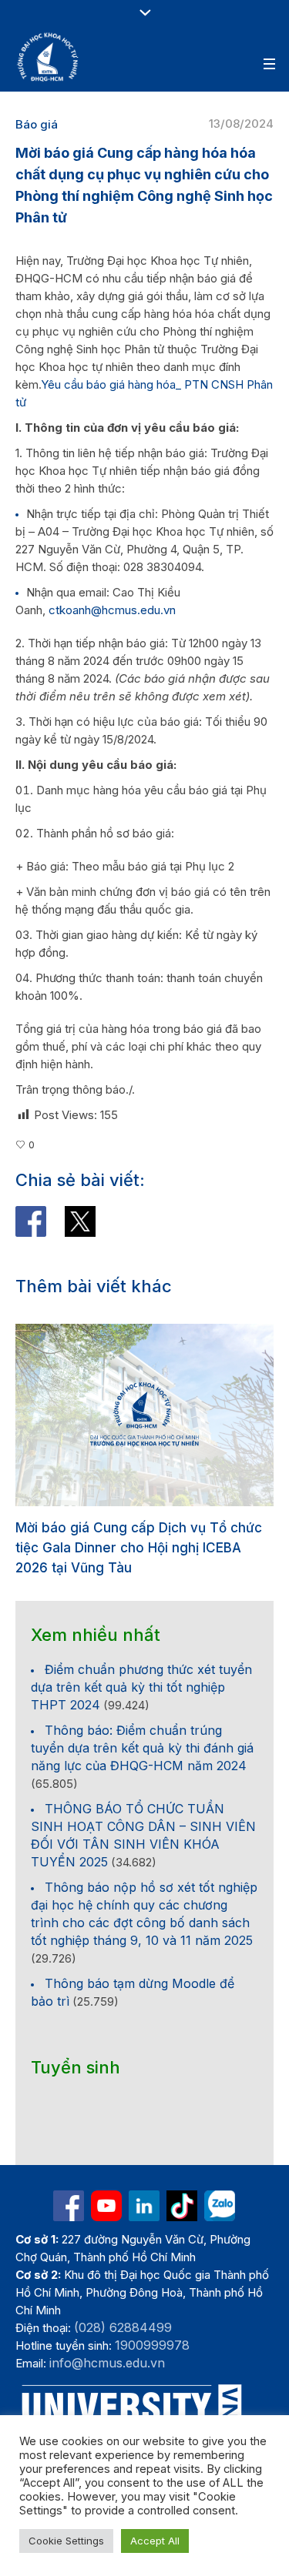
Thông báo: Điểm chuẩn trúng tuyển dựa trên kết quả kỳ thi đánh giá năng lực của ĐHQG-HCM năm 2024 (142, 1748)
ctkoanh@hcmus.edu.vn (112, 610)
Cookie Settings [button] (66, 2541)
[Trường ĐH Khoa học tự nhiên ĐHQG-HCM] (69, 2206)
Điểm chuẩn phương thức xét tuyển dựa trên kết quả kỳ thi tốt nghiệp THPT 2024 (141, 1687)
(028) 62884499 (123, 2327)
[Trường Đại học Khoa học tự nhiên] (144, 2206)
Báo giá (37, 124)
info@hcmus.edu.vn (107, 2363)
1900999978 (152, 2345)
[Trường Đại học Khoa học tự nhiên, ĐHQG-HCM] (49, 57)
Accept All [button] (155, 2541)
